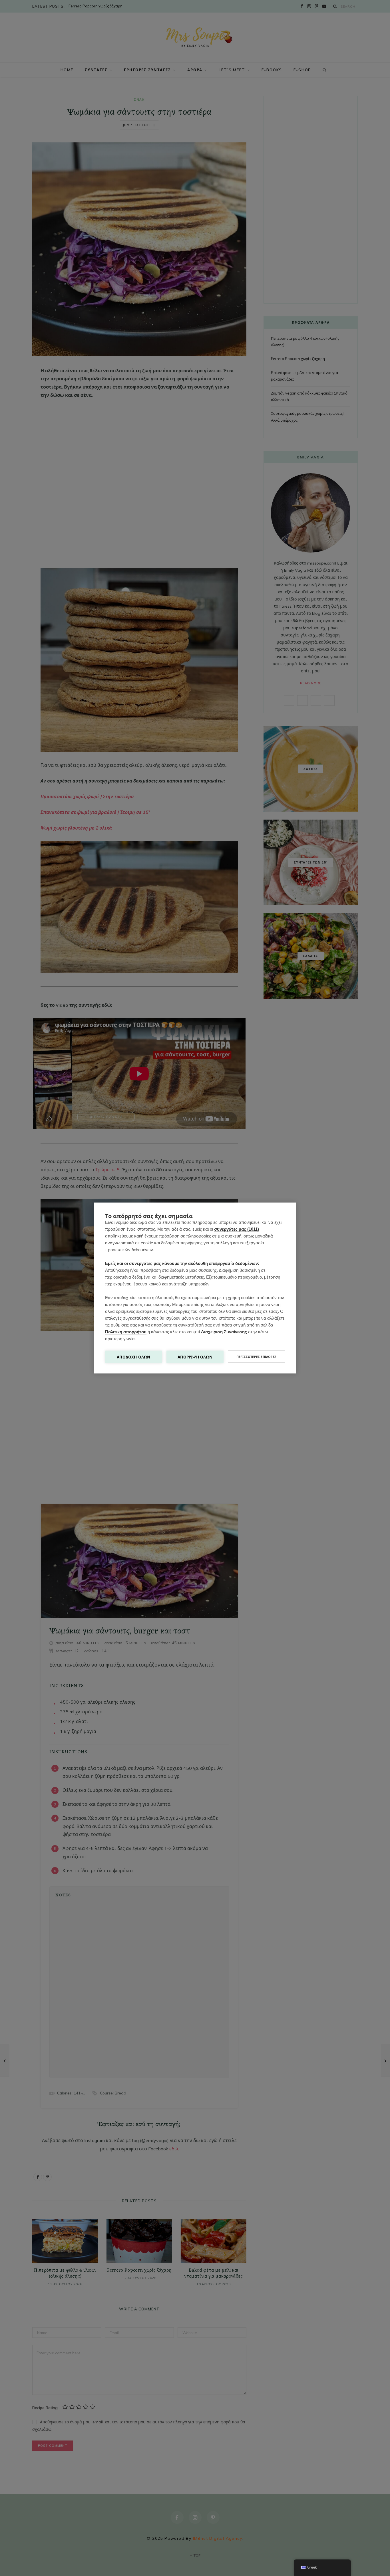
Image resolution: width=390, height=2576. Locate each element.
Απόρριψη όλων (195, 1357)
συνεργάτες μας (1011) (237, 1229)
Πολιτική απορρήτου (126, 1332)
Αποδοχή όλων (133, 1357)
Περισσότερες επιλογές (256, 1357)
